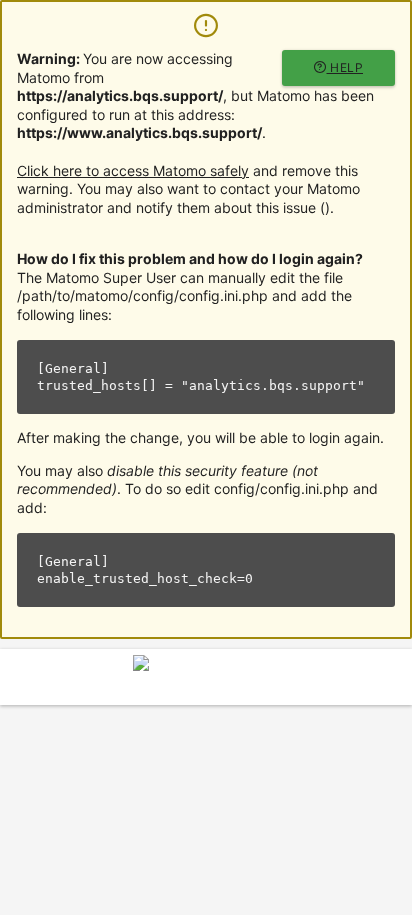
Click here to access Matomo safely (133, 170)
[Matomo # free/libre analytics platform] (206, 682)
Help (345, 67)
